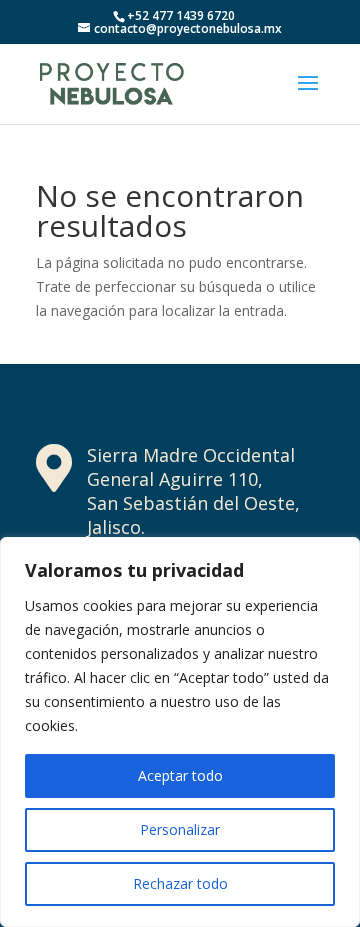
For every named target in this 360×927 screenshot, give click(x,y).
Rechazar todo (180, 883)
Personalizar (180, 829)
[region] (180, 732)
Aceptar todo (180, 775)
